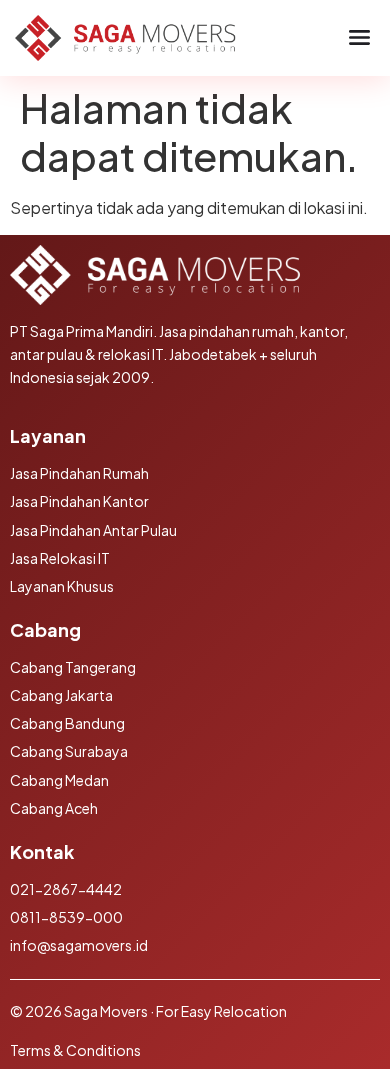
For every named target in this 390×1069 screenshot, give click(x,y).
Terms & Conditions (75, 1050)
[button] (360, 38)
